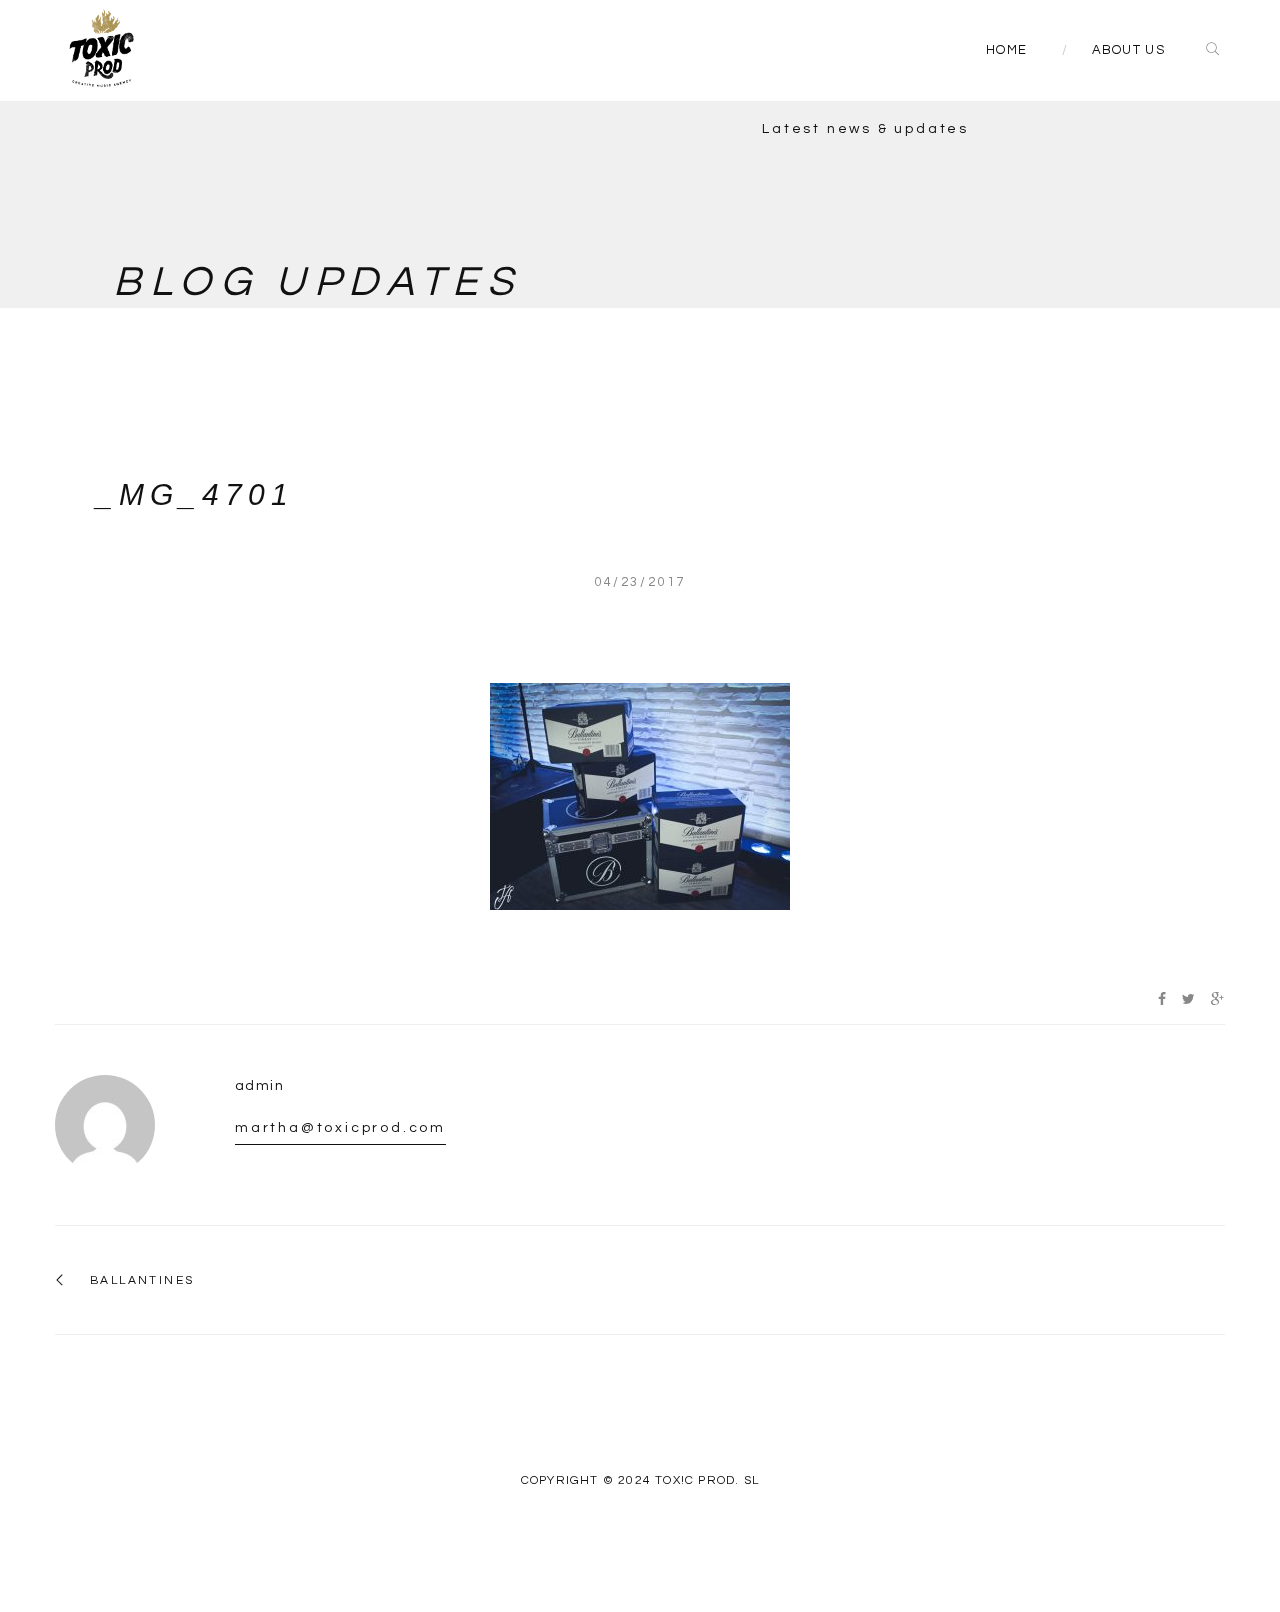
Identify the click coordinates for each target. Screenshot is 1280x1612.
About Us (1128, 50)
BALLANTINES (142, 1280)
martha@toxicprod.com (340, 1128)
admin (259, 1086)
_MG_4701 (195, 494)
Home (1006, 50)
